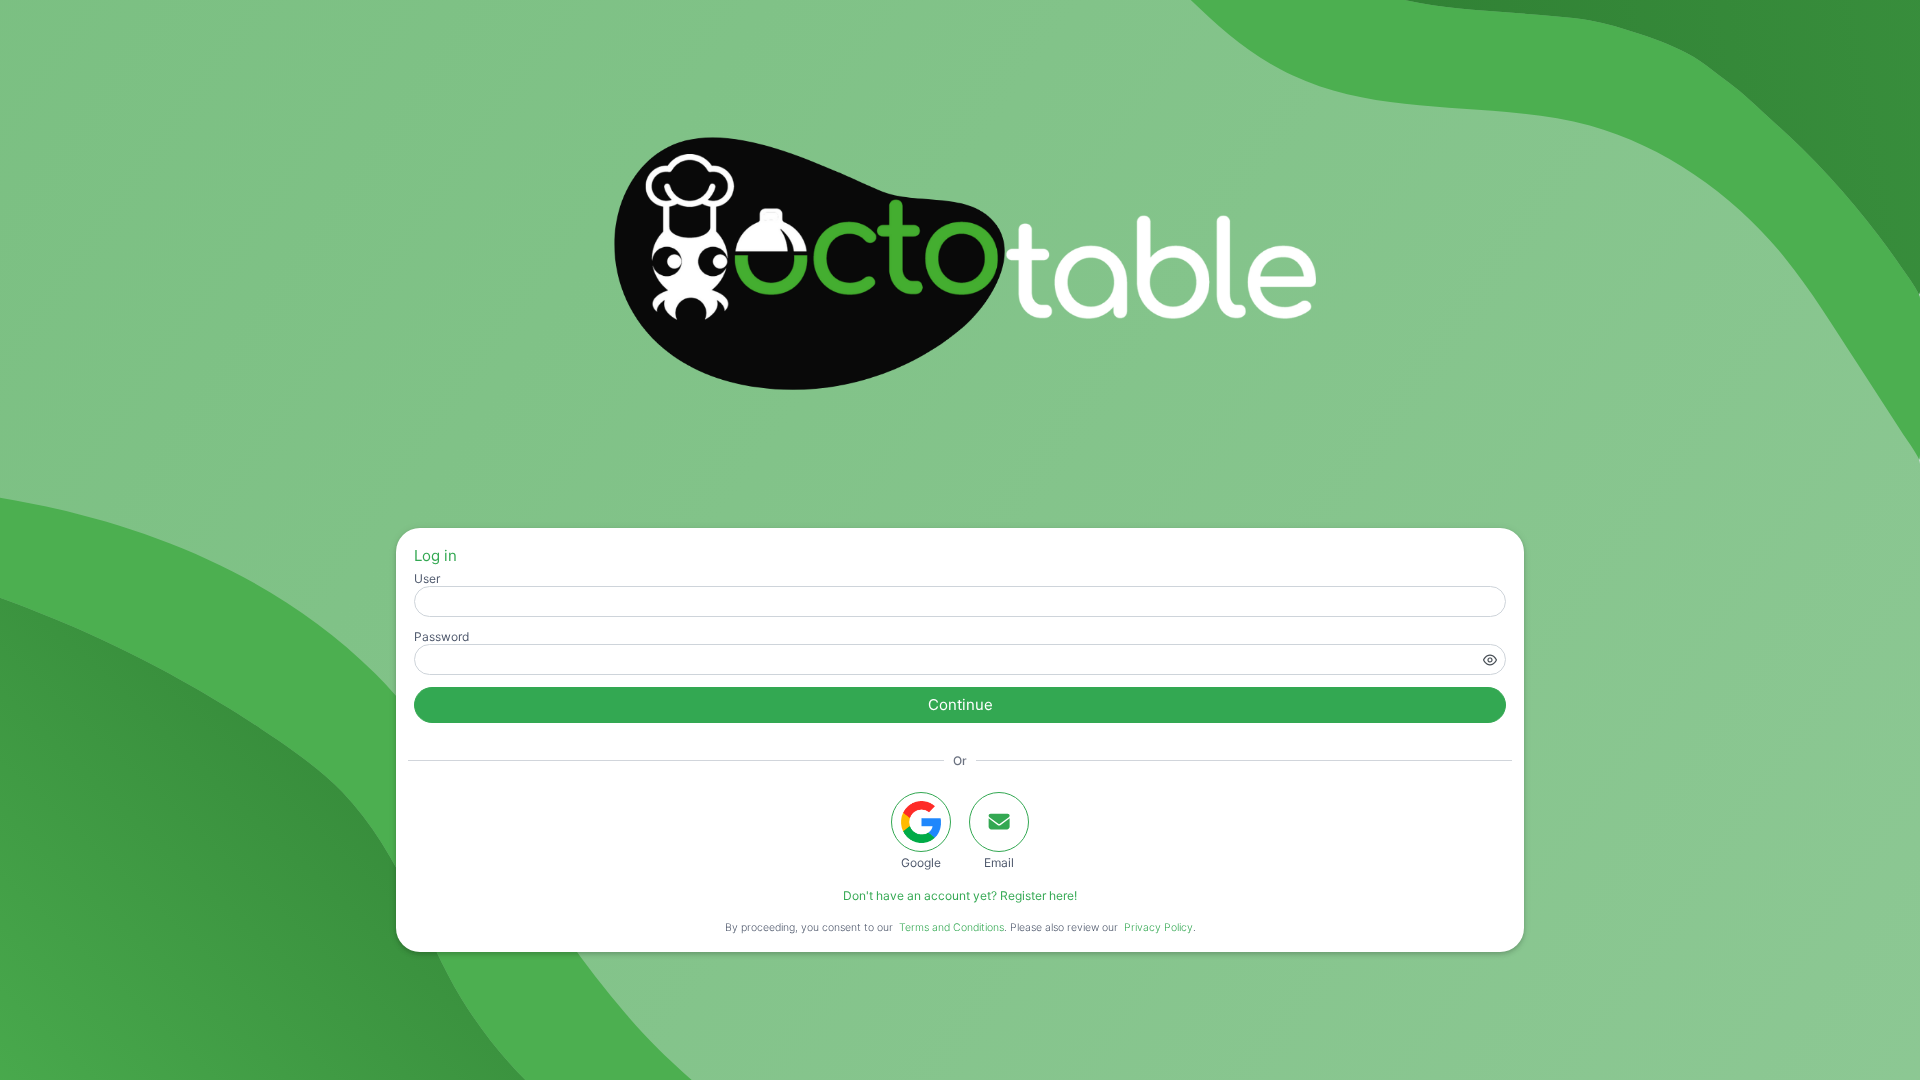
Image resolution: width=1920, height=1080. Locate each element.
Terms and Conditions (951, 927)
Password (441, 636)
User (427, 578)
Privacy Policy (1158, 927)
